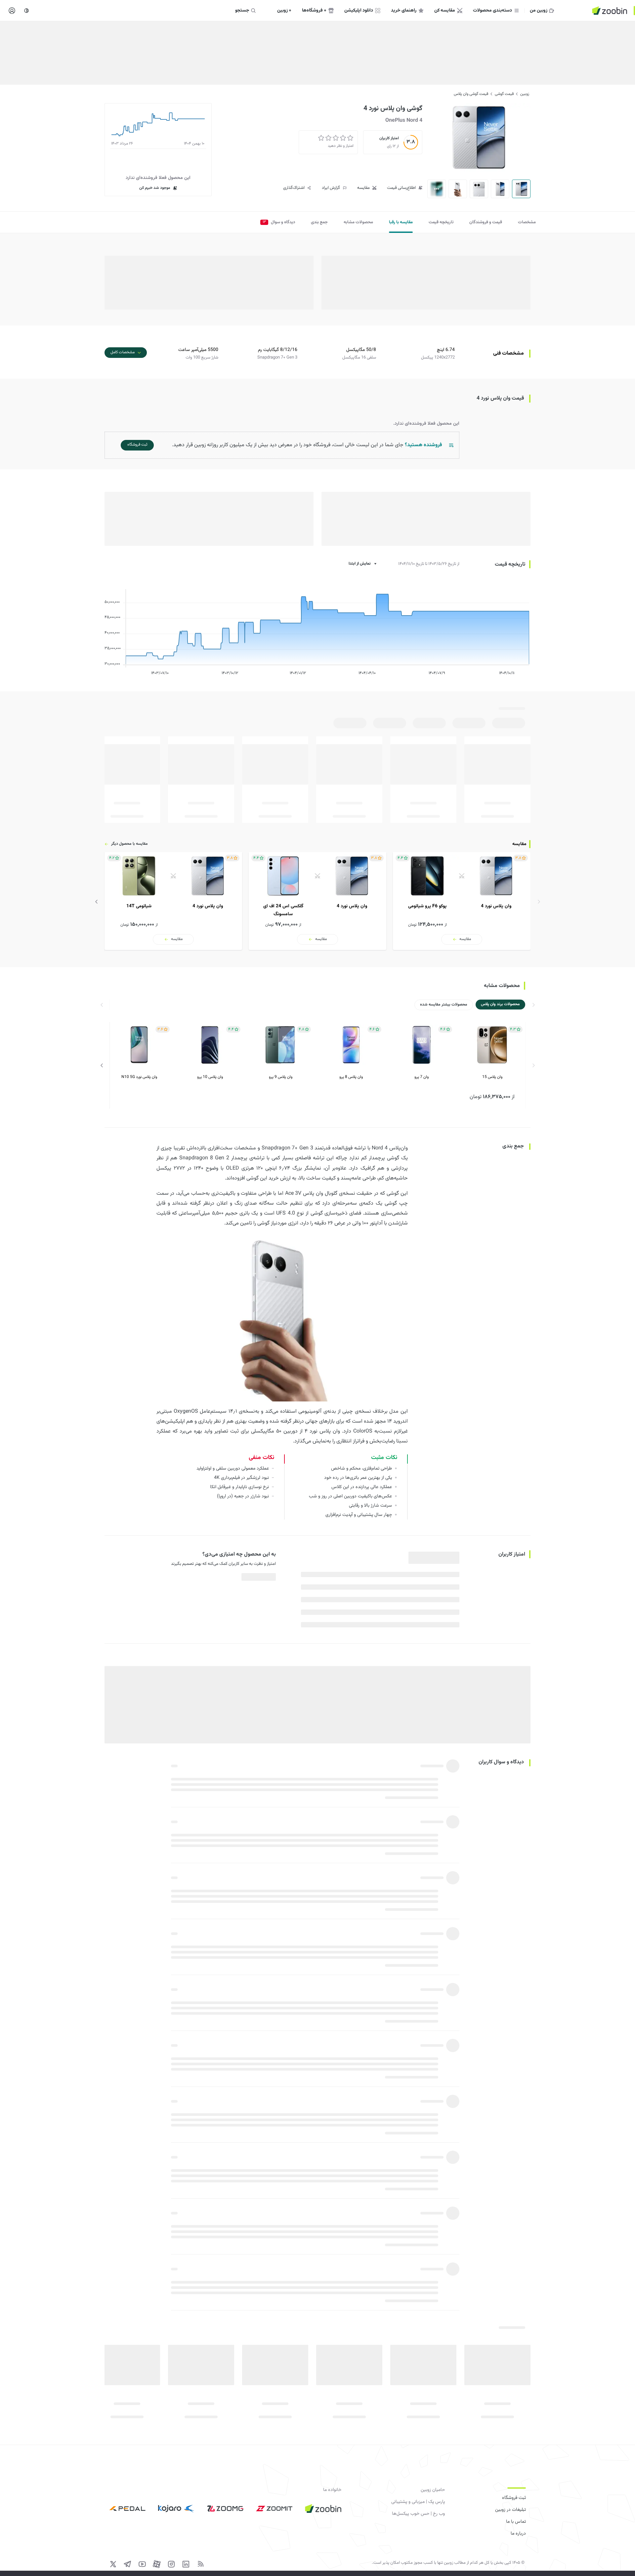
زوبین (525, 94)
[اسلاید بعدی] (97, 902)
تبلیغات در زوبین (510, 2510)
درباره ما (518, 2534)
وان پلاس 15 (492, 1077)
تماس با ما (516, 2522)
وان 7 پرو (422, 1077)
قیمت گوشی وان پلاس (471, 94)
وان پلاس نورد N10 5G (139, 1077)
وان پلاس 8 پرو (351, 1077)
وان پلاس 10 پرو (210, 1077)
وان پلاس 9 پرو (281, 1077)
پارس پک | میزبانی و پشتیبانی (418, 2502)
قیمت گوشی (504, 94)
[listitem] (462, 901)
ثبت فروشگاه (514, 2498)
